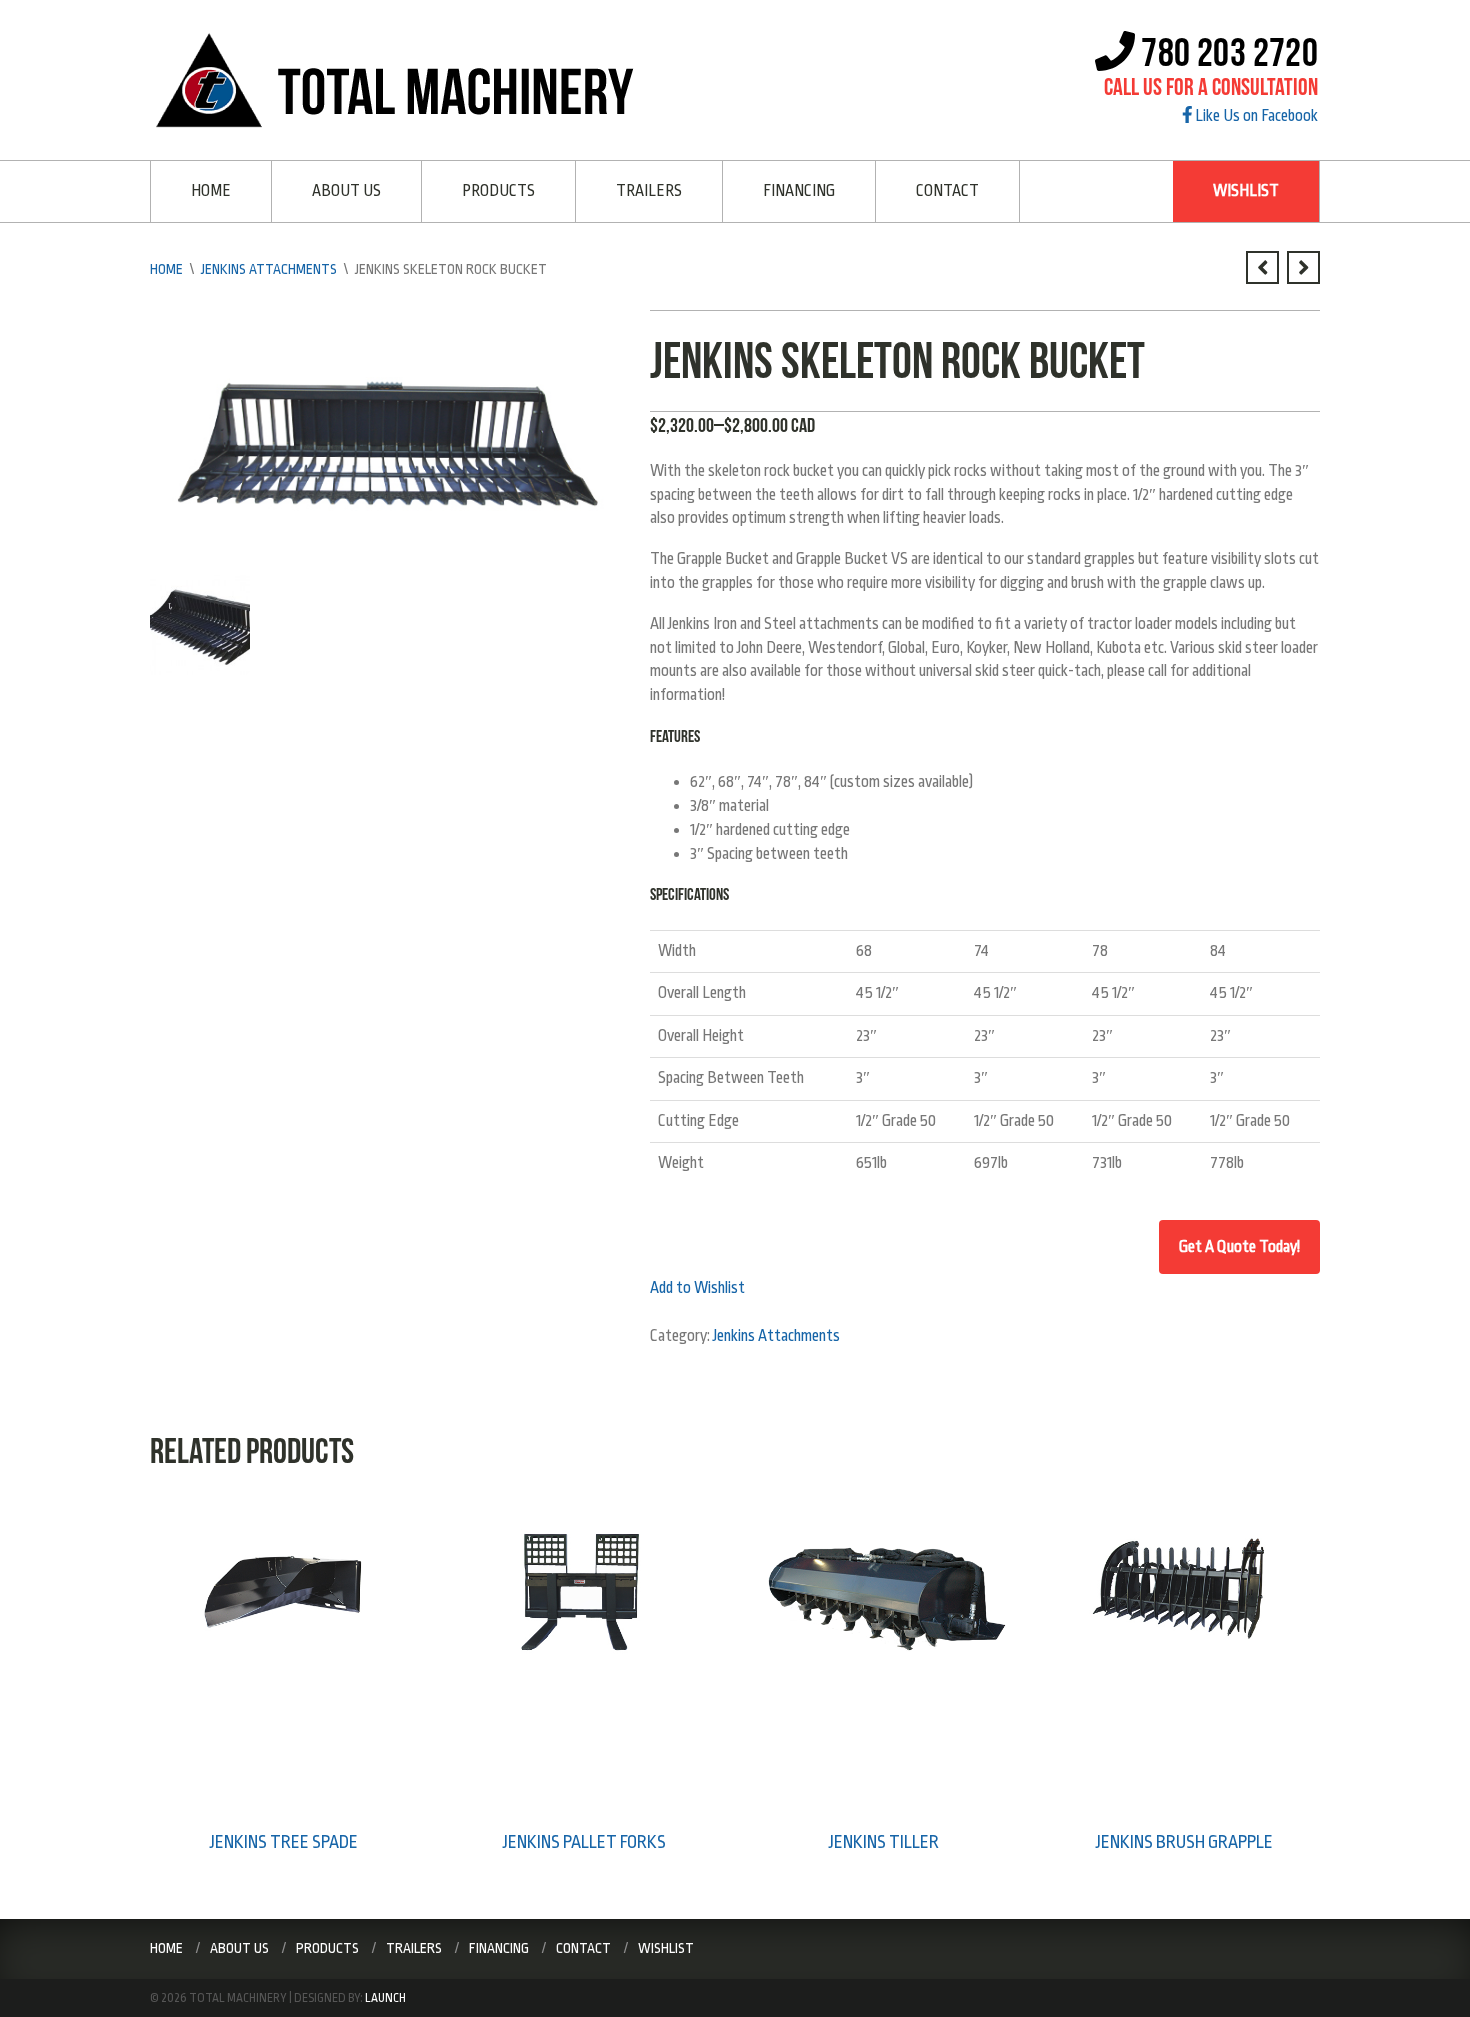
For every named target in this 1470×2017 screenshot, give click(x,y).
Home (211, 191)
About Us (346, 191)
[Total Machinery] (401, 79)
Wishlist (1246, 191)
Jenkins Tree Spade (284, 1842)
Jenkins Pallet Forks (584, 1842)
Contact (947, 191)
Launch (385, 1998)
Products (498, 191)
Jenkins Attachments (269, 269)
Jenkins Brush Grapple (1184, 1842)
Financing (799, 191)
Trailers (649, 191)
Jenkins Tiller (884, 1842)
